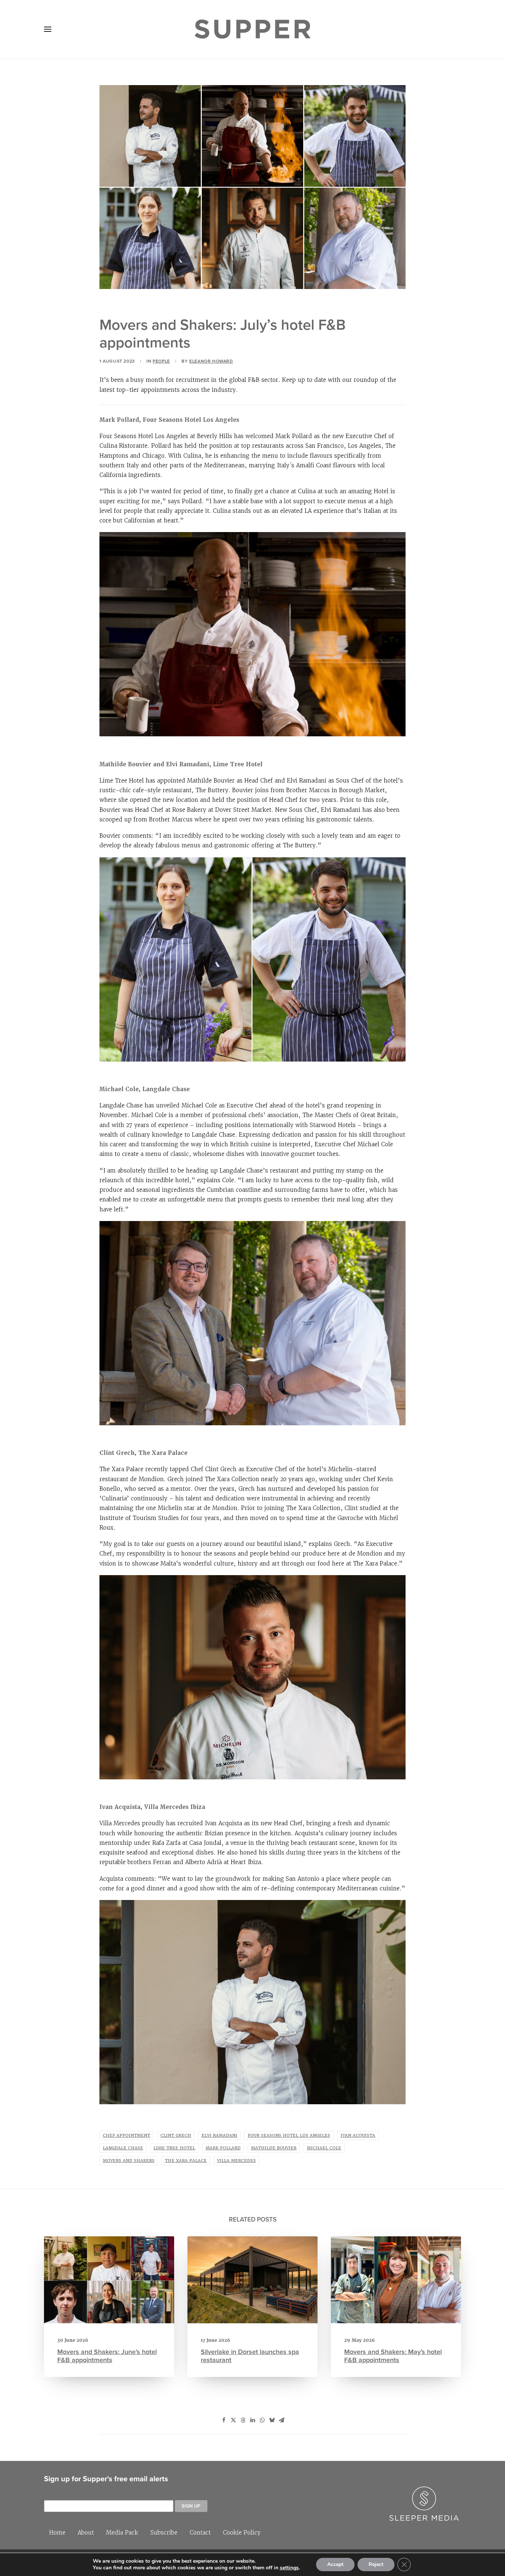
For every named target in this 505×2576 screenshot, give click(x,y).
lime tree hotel (174, 2148)
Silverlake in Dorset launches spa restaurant (250, 2356)
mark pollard (223, 2148)
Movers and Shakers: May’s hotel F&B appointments (393, 2356)
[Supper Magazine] (253, 29)
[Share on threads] (243, 2420)
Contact (200, 2533)
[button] (48, 29)
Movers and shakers (129, 2161)
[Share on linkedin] (253, 2420)
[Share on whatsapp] (262, 2420)
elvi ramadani (219, 2136)
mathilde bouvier (274, 2148)
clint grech (176, 2136)
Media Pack (122, 2533)
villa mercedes (236, 2161)
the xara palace (186, 2161)
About (86, 2533)
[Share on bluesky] (272, 2420)
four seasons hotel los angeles (289, 2136)
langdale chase (123, 2148)
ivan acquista (358, 2136)
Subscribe (164, 2533)
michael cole (324, 2148)
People (161, 361)
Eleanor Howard (211, 361)
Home (57, 2533)
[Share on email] (281, 2420)
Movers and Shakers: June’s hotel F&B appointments (107, 2356)
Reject (376, 2564)
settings (289, 2568)
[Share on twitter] (233, 2420)
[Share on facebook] (224, 2420)
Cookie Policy (242, 2533)
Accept (335, 2564)
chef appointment (126, 2136)
